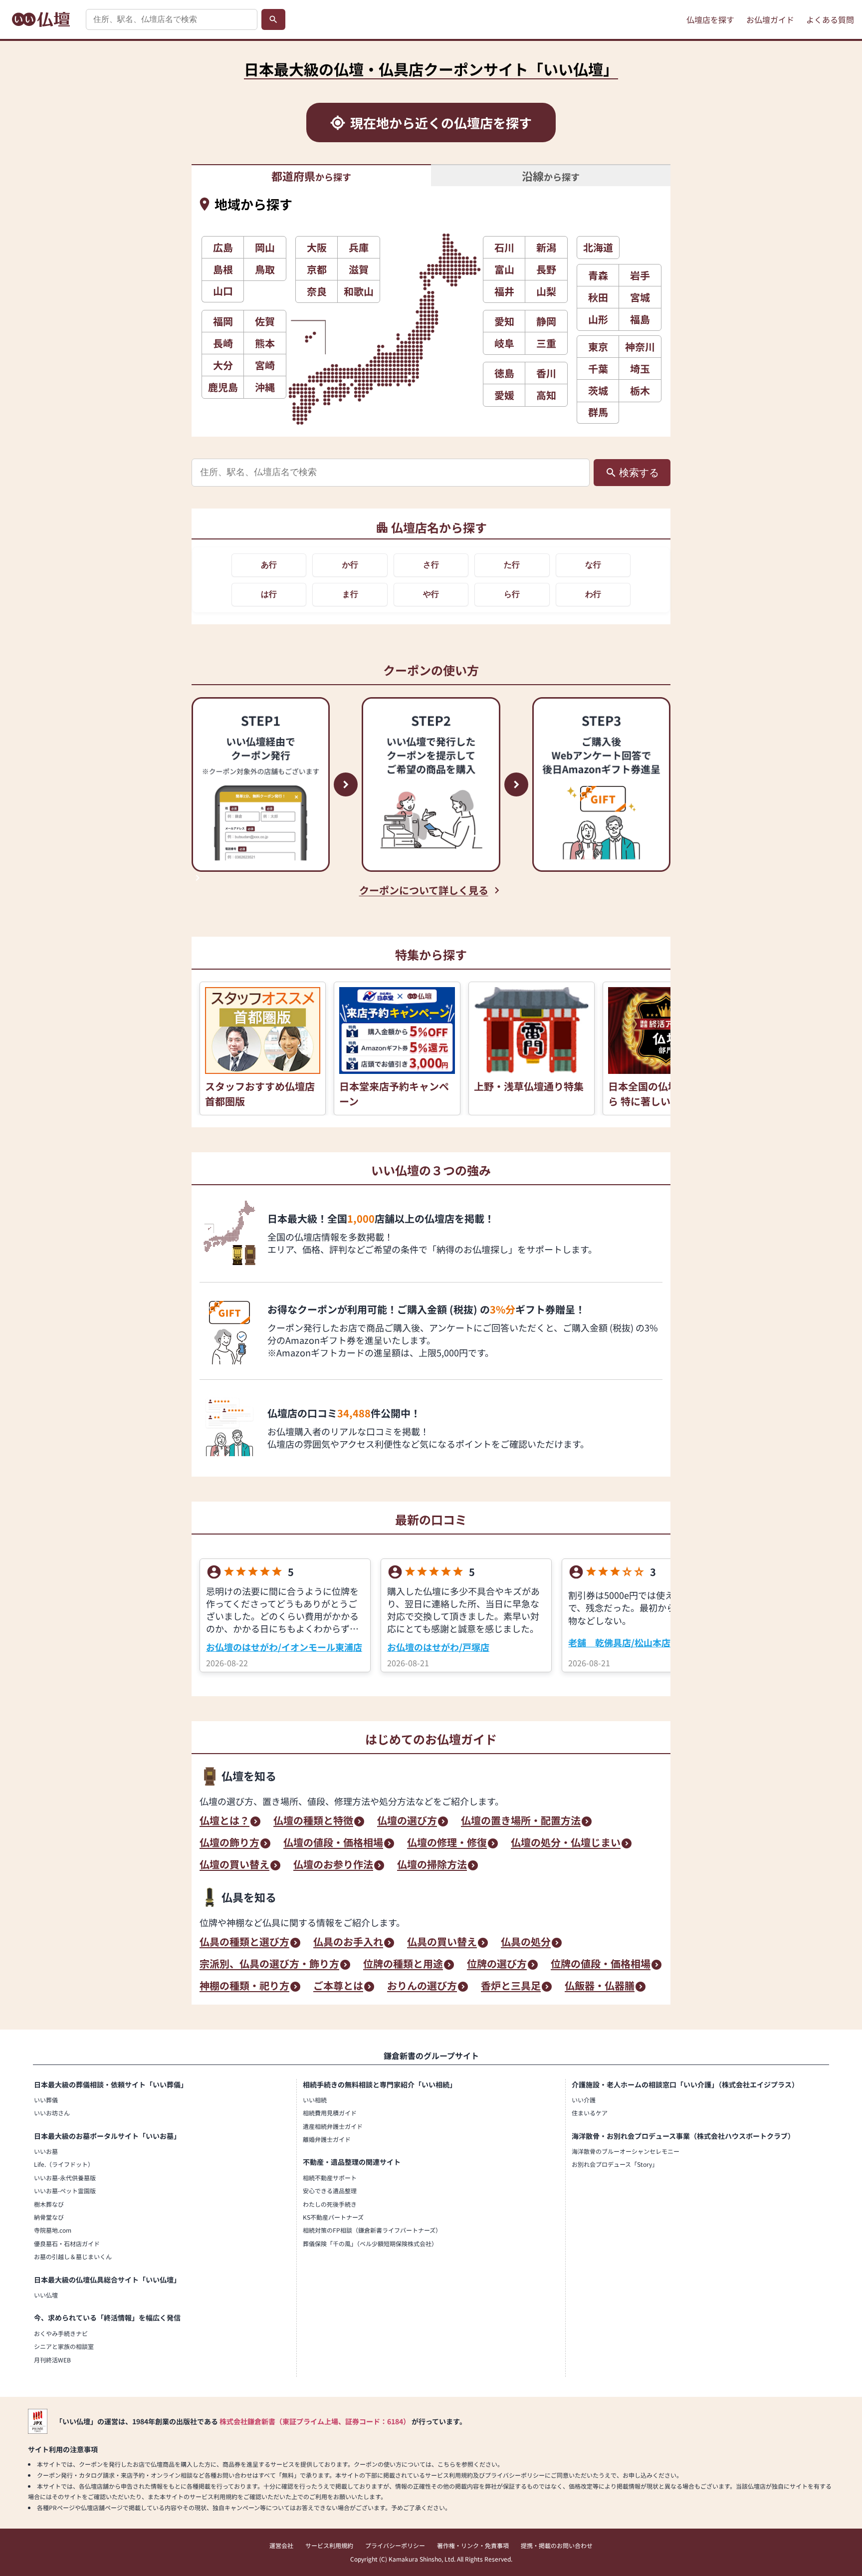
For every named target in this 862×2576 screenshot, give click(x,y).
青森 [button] (598, 275)
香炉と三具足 (511, 1987)
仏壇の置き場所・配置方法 (521, 1821)
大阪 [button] (317, 247)
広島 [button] (223, 247)
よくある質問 (830, 19)
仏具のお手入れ (348, 1943)
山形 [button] (598, 319)
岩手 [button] (640, 275)
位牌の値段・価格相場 (601, 1965)
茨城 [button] (598, 390)
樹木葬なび (49, 2204)
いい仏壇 (46, 2295)
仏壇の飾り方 (229, 1843)
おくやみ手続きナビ (61, 2333)
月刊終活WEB (52, 2360)
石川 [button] (504, 247)
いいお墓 (46, 2151)
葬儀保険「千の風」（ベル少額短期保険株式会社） (370, 2243)
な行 (593, 565)
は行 (269, 594)
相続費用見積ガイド (330, 2113)
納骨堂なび (49, 2217)
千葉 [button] (598, 369)
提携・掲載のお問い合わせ (557, 2545)
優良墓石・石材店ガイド (67, 2243)
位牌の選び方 (497, 1965)
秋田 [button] (598, 297)
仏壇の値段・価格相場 (333, 1843)
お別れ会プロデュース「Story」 (615, 2164)
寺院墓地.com (53, 2230)
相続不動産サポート (330, 2178)
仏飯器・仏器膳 (600, 1987)
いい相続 (315, 2100)
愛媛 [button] (504, 395)
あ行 (269, 565)
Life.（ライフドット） (64, 2164)
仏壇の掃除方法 (432, 1865)
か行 (350, 565)
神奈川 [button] (640, 347)
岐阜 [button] (504, 343)
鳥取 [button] (265, 269)
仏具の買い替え (442, 1943)
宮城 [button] (640, 297)
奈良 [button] (317, 291)
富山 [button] (504, 269)
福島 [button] (640, 319)
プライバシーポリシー (395, 2545)
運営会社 (281, 2545)
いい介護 (584, 2100)
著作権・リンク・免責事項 (473, 2545)
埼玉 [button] (640, 369)
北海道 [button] (598, 247)
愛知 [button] (504, 321)
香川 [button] (546, 373)
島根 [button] (223, 269)
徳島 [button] (504, 373)
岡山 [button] (265, 247)
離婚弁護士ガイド (327, 2139)
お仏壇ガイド (770, 19)
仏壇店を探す (710, 19)
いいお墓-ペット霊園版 (65, 2190)
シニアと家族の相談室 (64, 2346)
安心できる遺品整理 (330, 2190)
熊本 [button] (265, 343)
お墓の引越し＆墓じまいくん (73, 2256)
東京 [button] (598, 347)
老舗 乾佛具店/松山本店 (619, 1642)
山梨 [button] (546, 291)
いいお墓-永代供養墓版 (65, 2178)
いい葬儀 (46, 2100)
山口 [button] (223, 291)
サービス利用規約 (329, 2545)
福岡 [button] (223, 321)
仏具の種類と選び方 (244, 1943)
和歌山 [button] (359, 291)
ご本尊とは (338, 1987)
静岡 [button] (546, 321)
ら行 (512, 594)
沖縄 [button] (265, 387)
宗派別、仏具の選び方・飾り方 (269, 1965)
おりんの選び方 (422, 1987)
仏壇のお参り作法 (333, 1865)
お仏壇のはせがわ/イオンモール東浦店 (284, 1647)
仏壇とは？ (224, 1821)
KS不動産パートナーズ (333, 2217)
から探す (311, 176)
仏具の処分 (526, 1943)
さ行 (431, 565)
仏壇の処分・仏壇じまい (566, 1843)
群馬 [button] (598, 412)
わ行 (593, 594)
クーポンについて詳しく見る (424, 890)
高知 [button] (546, 395)
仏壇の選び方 (407, 1821)
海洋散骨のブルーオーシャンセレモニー (626, 2151)
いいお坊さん (52, 2113)
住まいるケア (590, 2113)
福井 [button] (504, 291)
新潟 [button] (546, 247)
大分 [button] (223, 365)
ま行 (350, 594)
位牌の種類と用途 (403, 1965)
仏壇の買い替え (234, 1865)
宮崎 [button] (265, 365)
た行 (512, 565)
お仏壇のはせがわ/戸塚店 (438, 1647)
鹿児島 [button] (223, 387)
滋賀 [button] (359, 269)
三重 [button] (546, 343)
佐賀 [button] (265, 321)
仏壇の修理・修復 (447, 1843)
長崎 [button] (223, 343)
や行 (431, 594)
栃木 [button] (640, 390)
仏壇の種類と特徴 (313, 1821)
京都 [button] (317, 269)
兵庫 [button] (359, 247)
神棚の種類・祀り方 (244, 1987)
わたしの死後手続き (330, 2204)
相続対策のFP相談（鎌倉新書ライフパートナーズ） (372, 2230)
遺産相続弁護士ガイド (333, 2126)
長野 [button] (546, 269)
